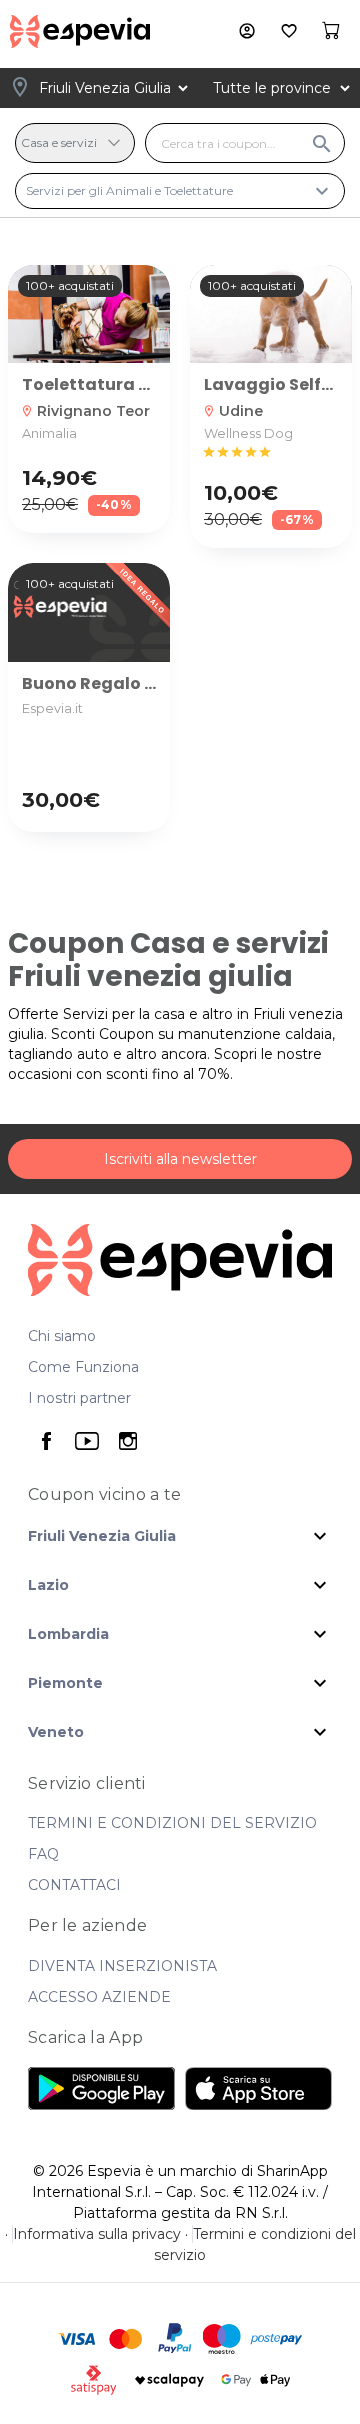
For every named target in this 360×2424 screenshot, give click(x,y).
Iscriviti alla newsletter (180, 1159)
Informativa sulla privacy (97, 2234)
